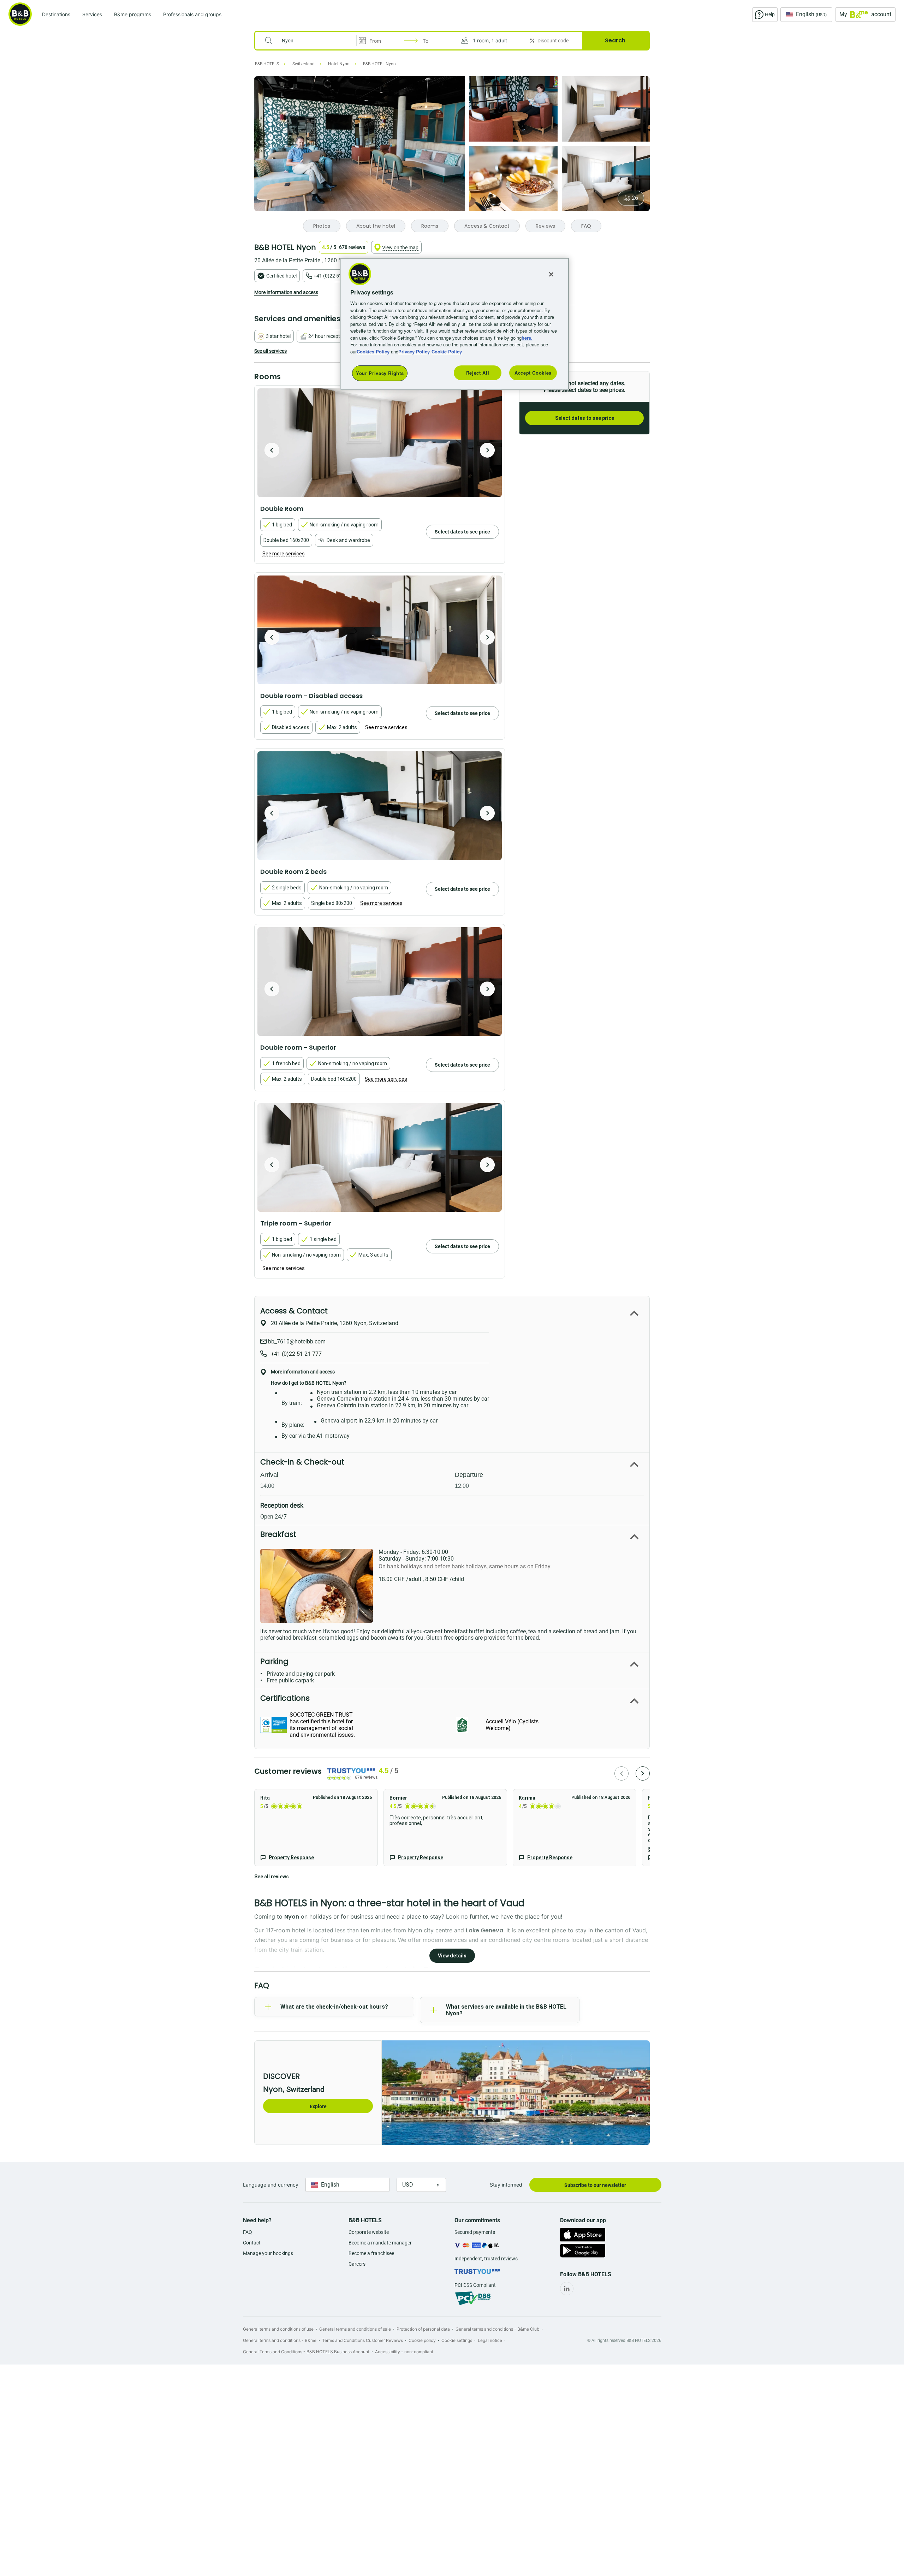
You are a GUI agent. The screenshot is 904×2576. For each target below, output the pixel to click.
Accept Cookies (533, 373)
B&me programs (133, 14)
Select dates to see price (585, 418)
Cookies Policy (373, 351)
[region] (454, 324)
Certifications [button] (285, 1698)
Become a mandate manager (380, 2243)
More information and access (286, 292)
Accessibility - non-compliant (404, 2352)
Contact (252, 2243)
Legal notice (490, 2340)
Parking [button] (274, 1661)
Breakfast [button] (278, 1534)
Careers (357, 2264)
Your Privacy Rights (380, 373)
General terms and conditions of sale (355, 2329)
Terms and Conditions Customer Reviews (362, 2340)
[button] (490, 41)
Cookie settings (457, 2340)
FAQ (248, 2232)
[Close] (551, 274)
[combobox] (310, 41)
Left (272, 450)
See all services (270, 351)
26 (635, 198)
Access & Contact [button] (294, 1311)
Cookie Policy (447, 351)
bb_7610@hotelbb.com (296, 1341)
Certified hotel (281, 276)
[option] (380, 443)
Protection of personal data (423, 2329)
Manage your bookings (268, 2253)
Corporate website (369, 2232)
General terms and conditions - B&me (280, 2340)
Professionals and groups (192, 14)
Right (487, 450)
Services (92, 14)
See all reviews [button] (272, 1877)
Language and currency (271, 2185)
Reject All (478, 373)
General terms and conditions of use (278, 2329)
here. (527, 338)
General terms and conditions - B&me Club (497, 2329)
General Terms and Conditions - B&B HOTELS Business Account (306, 2352)
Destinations (56, 14)
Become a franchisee (371, 2253)
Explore (318, 2106)
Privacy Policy (414, 351)
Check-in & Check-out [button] (302, 1462)
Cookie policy (422, 2340)
